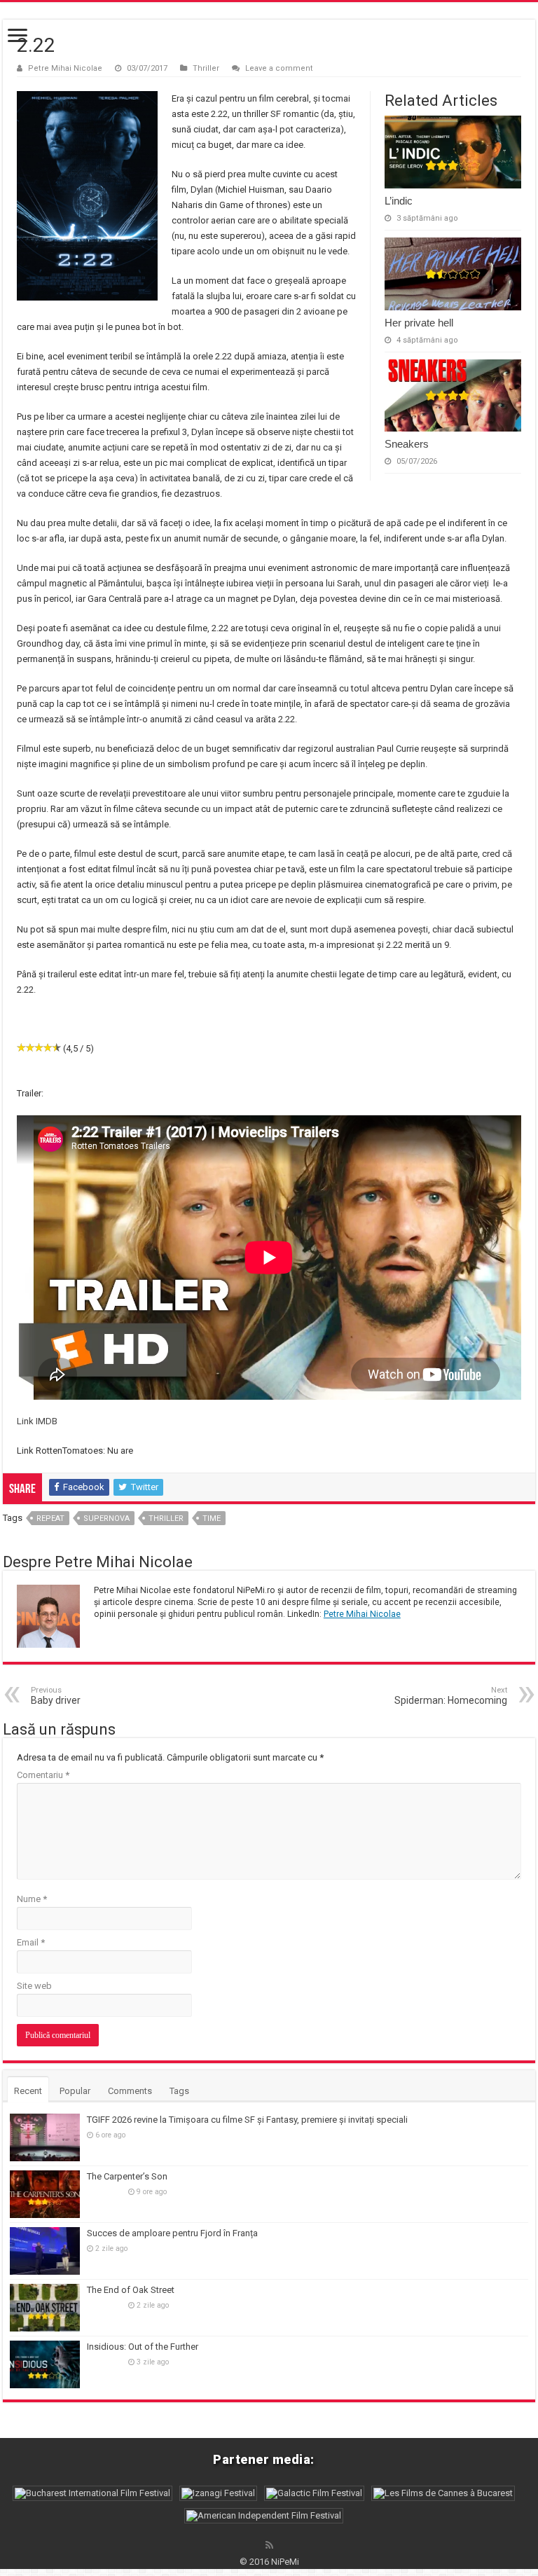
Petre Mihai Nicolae (65, 68)
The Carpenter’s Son (127, 2176)
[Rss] (269, 2545)
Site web (34, 1986)
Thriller (206, 68)
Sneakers (407, 444)
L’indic (399, 201)
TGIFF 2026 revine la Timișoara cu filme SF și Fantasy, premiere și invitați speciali (247, 2120)
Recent (28, 2091)
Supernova (106, 1518)
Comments (130, 2091)
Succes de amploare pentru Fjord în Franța (172, 2233)
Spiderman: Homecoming (451, 1696)
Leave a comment (279, 68)
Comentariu (43, 1775)
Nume (32, 1899)
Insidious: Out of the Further (143, 2347)
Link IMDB (37, 1421)
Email (31, 1942)
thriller (166, 1518)
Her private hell (419, 323)
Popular (75, 2091)
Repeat (50, 1518)
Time (212, 1518)
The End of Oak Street (131, 2290)
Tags (179, 2091)
